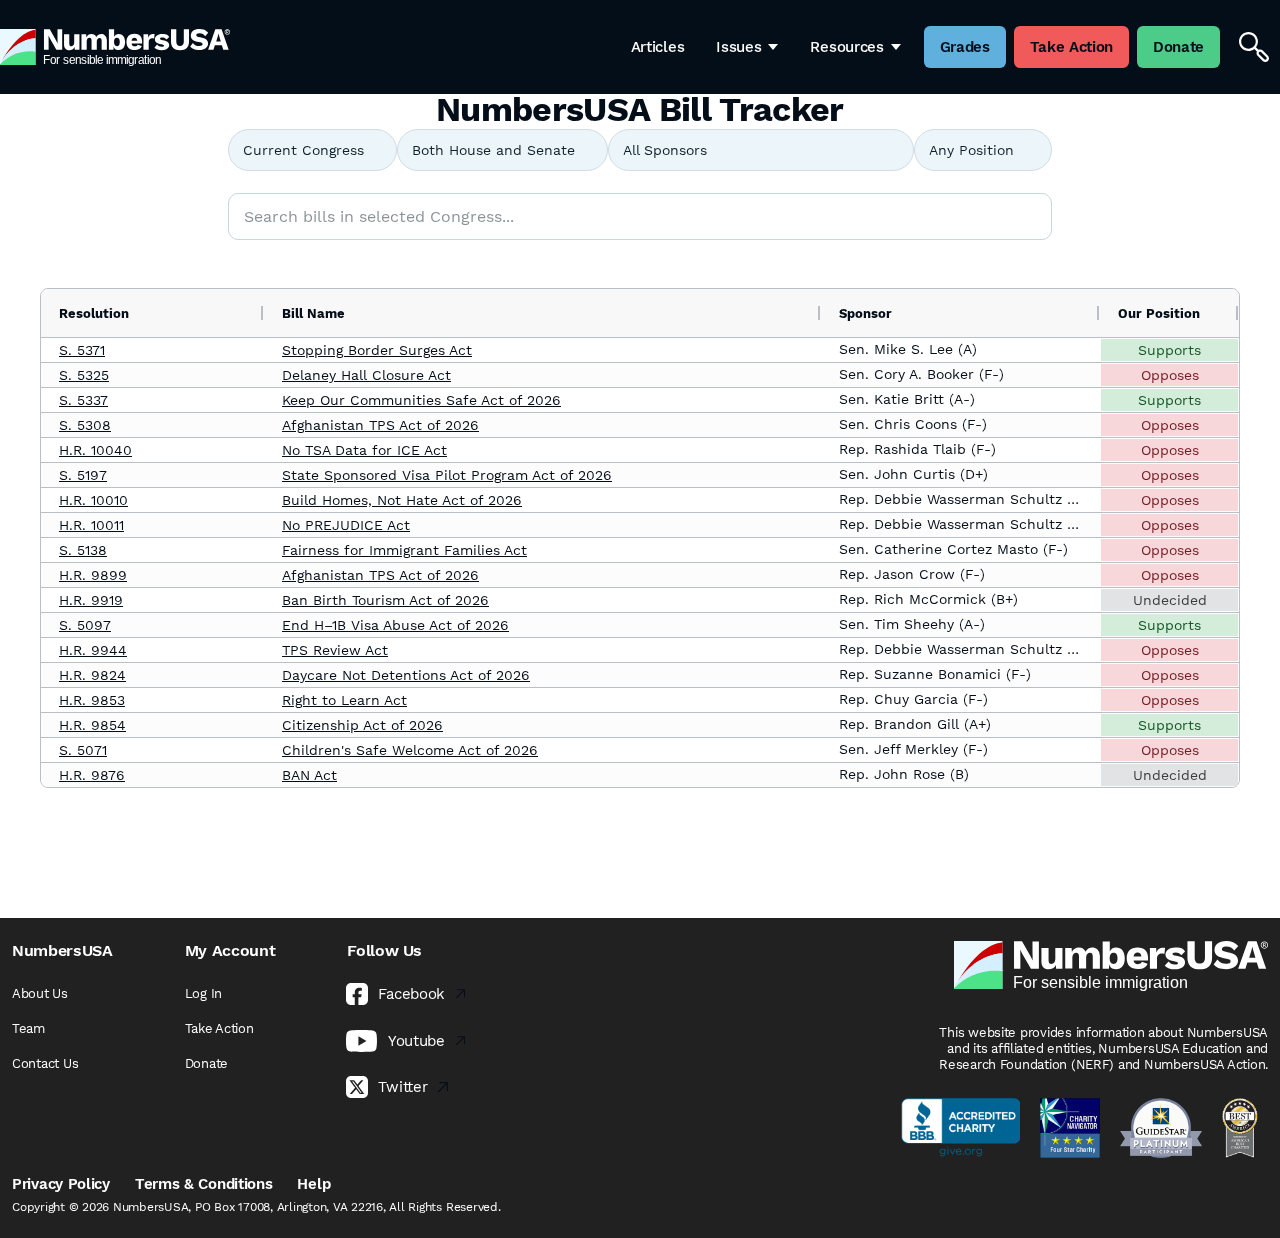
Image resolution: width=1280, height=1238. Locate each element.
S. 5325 (84, 375)
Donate (206, 1063)
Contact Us (45, 1063)
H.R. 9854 (92, 725)
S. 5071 (83, 750)
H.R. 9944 (93, 650)
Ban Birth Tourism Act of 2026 (385, 600)
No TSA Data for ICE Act (364, 450)
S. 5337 (83, 400)
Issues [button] (738, 47)
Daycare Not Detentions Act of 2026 (406, 675)
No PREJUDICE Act (346, 525)
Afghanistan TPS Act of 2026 (380, 425)
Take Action (219, 1028)
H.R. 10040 (95, 450)
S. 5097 (85, 625)
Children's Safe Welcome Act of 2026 (410, 750)
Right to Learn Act (344, 700)
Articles (658, 47)
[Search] (1254, 47)
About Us (40, 993)
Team (28, 1028)
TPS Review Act (335, 650)
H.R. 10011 (91, 525)
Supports (1169, 350)
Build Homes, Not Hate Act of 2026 (402, 500)
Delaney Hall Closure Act (366, 375)
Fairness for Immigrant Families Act (404, 550)
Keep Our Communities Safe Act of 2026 (421, 400)
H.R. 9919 (91, 600)
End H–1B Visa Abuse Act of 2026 (395, 625)
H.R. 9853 (92, 700)
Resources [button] (846, 47)
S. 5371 (82, 350)
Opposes (1170, 375)
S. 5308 (85, 425)
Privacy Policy (61, 1184)
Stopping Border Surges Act (377, 350)
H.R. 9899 (93, 575)
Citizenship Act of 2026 (362, 725)
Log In (203, 993)
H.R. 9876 (92, 775)
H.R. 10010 (93, 500)
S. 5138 (83, 550)
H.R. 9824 (92, 675)
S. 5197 (83, 475)
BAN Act (309, 775)
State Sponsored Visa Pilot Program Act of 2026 (447, 475)
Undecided (1170, 600)
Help (313, 1184)
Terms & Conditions (204, 1184)
